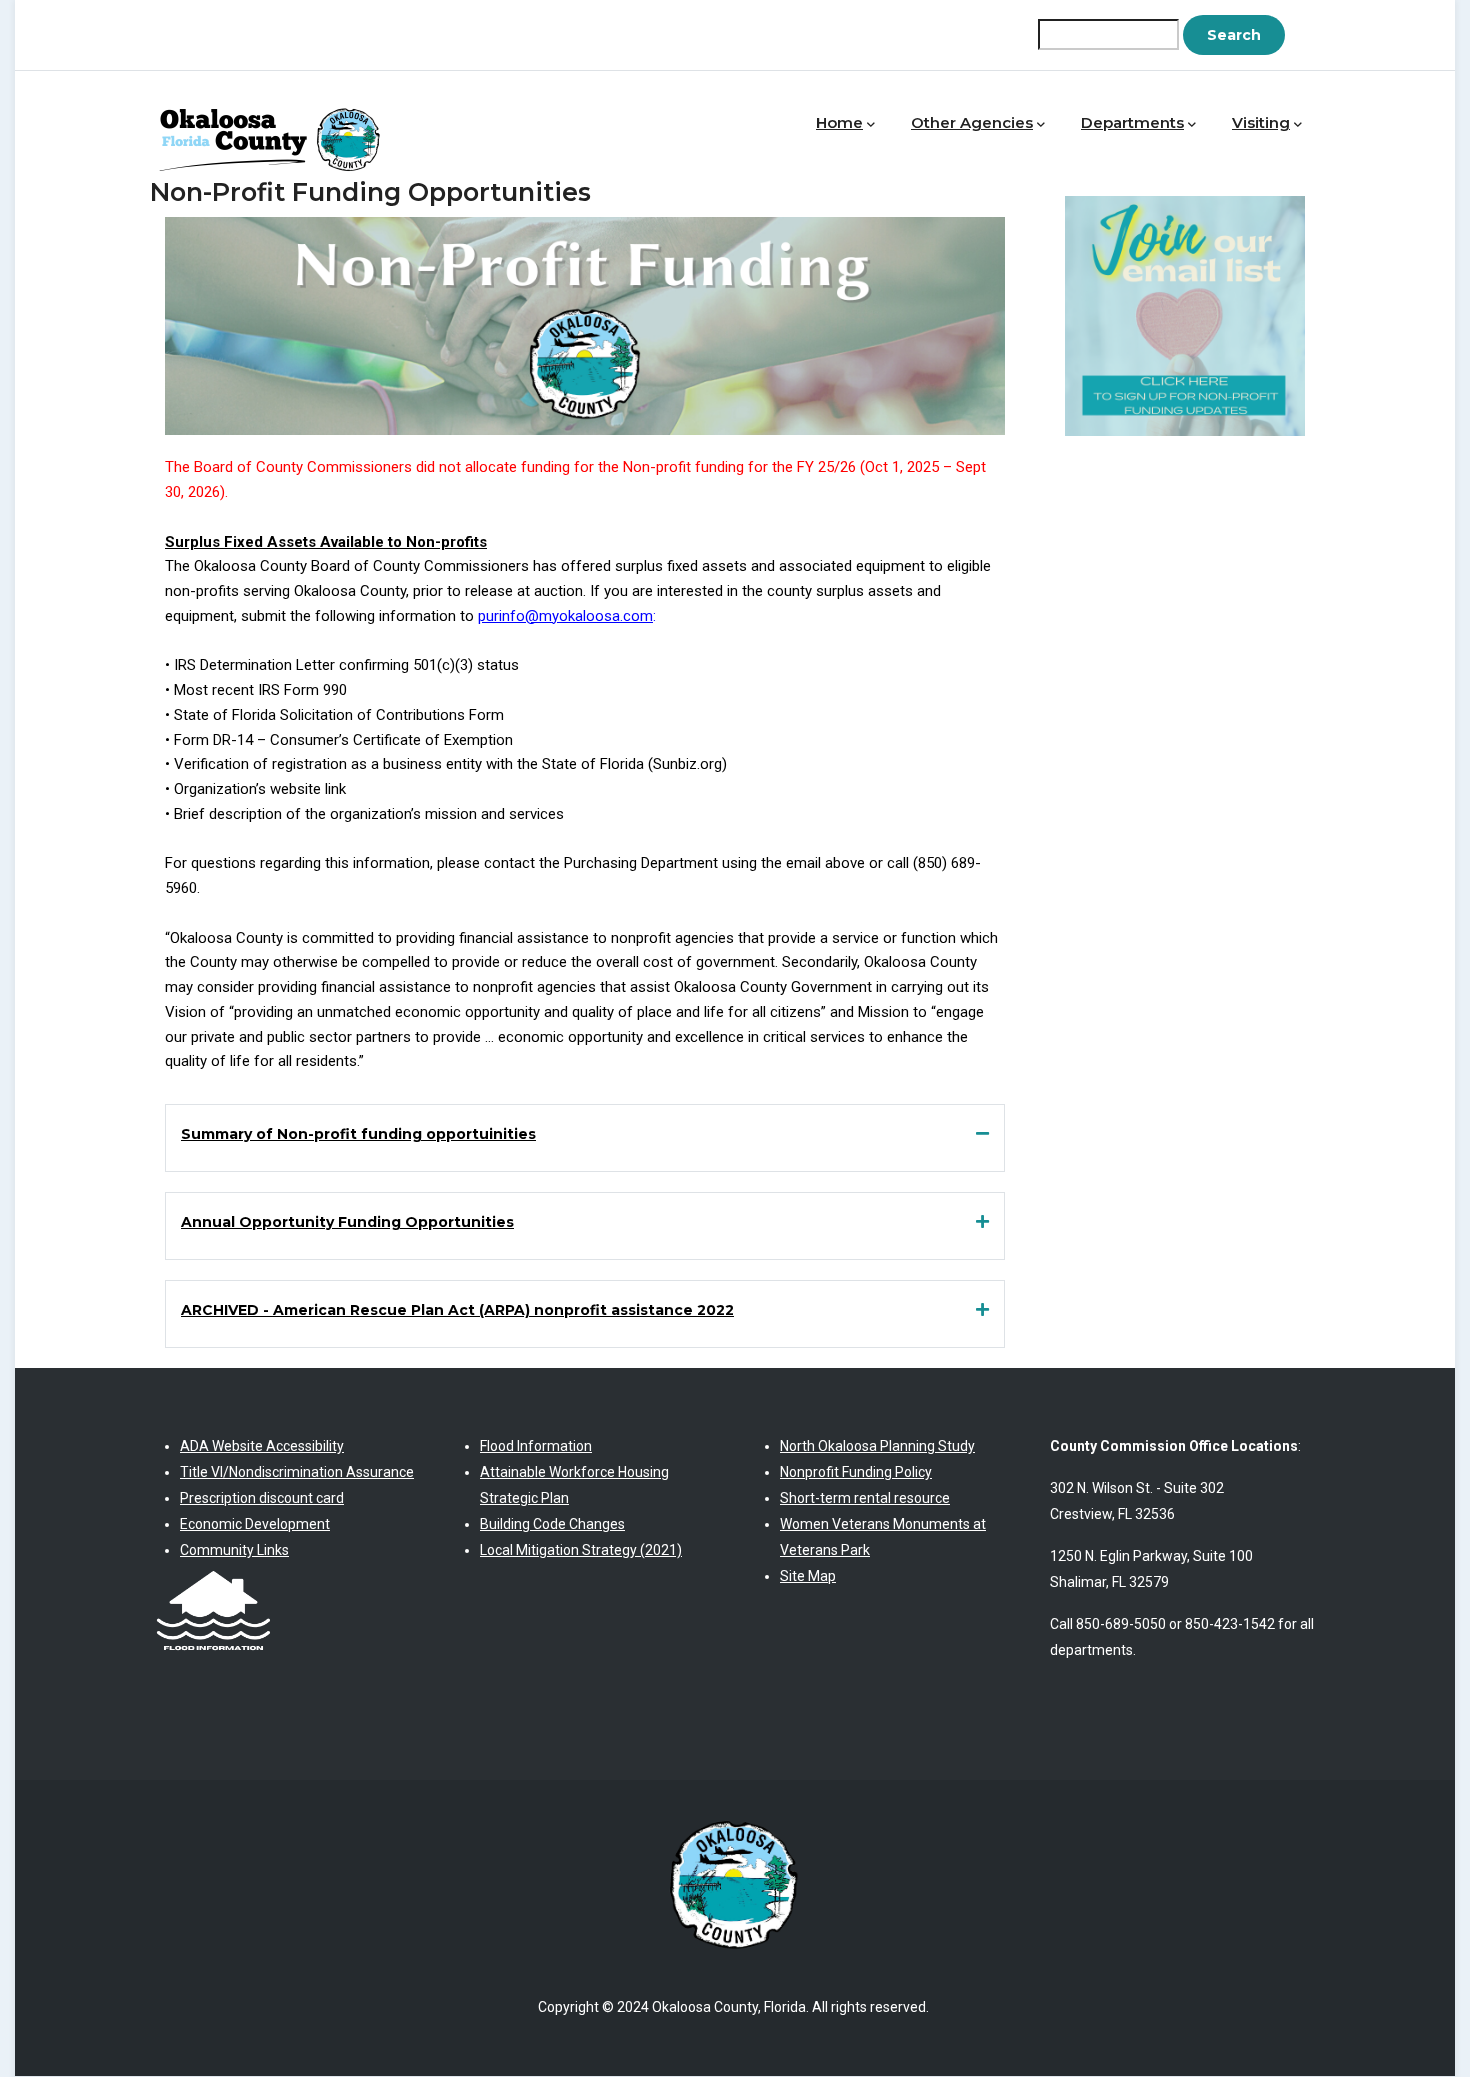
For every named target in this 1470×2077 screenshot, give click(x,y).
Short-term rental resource (865, 1498)
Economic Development (255, 1524)
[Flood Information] (213, 1576)
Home (839, 122)
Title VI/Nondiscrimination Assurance (297, 1472)
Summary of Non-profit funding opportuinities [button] (358, 1134)
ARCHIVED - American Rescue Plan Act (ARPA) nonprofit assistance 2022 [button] (457, 1310)
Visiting (1261, 122)
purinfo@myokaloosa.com (565, 616)
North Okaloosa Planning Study (877, 1446)
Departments (1132, 122)
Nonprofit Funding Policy (856, 1472)
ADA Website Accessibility (262, 1446)
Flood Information (536, 1446)
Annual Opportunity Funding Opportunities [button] (347, 1222)
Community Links (234, 1550)
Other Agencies (972, 122)
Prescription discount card (262, 1498)
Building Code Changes (552, 1524)
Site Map (808, 1576)
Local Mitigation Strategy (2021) (581, 1550)
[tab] (585, 1134)
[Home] (275, 118)
